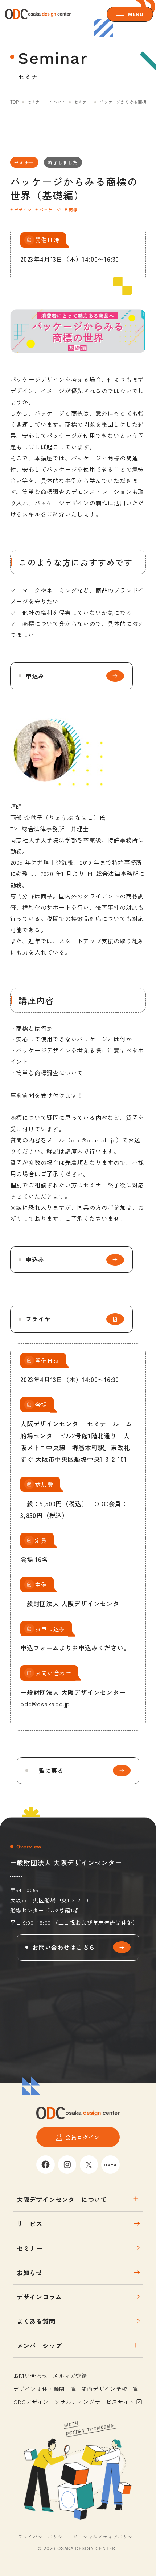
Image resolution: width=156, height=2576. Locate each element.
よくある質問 (36, 2321)
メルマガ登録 (70, 2376)
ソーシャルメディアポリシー (105, 2536)
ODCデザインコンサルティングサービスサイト (74, 2402)
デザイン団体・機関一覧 (45, 2389)
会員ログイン (83, 2137)
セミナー (83, 102)
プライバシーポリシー (43, 2536)
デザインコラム (39, 2297)
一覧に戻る (48, 1771)
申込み (35, 676)
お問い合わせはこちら (64, 1947)
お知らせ (30, 2272)
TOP (15, 102)
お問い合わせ (31, 2376)
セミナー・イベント (46, 102)
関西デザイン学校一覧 (110, 2389)
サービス (30, 2224)
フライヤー (41, 1319)
